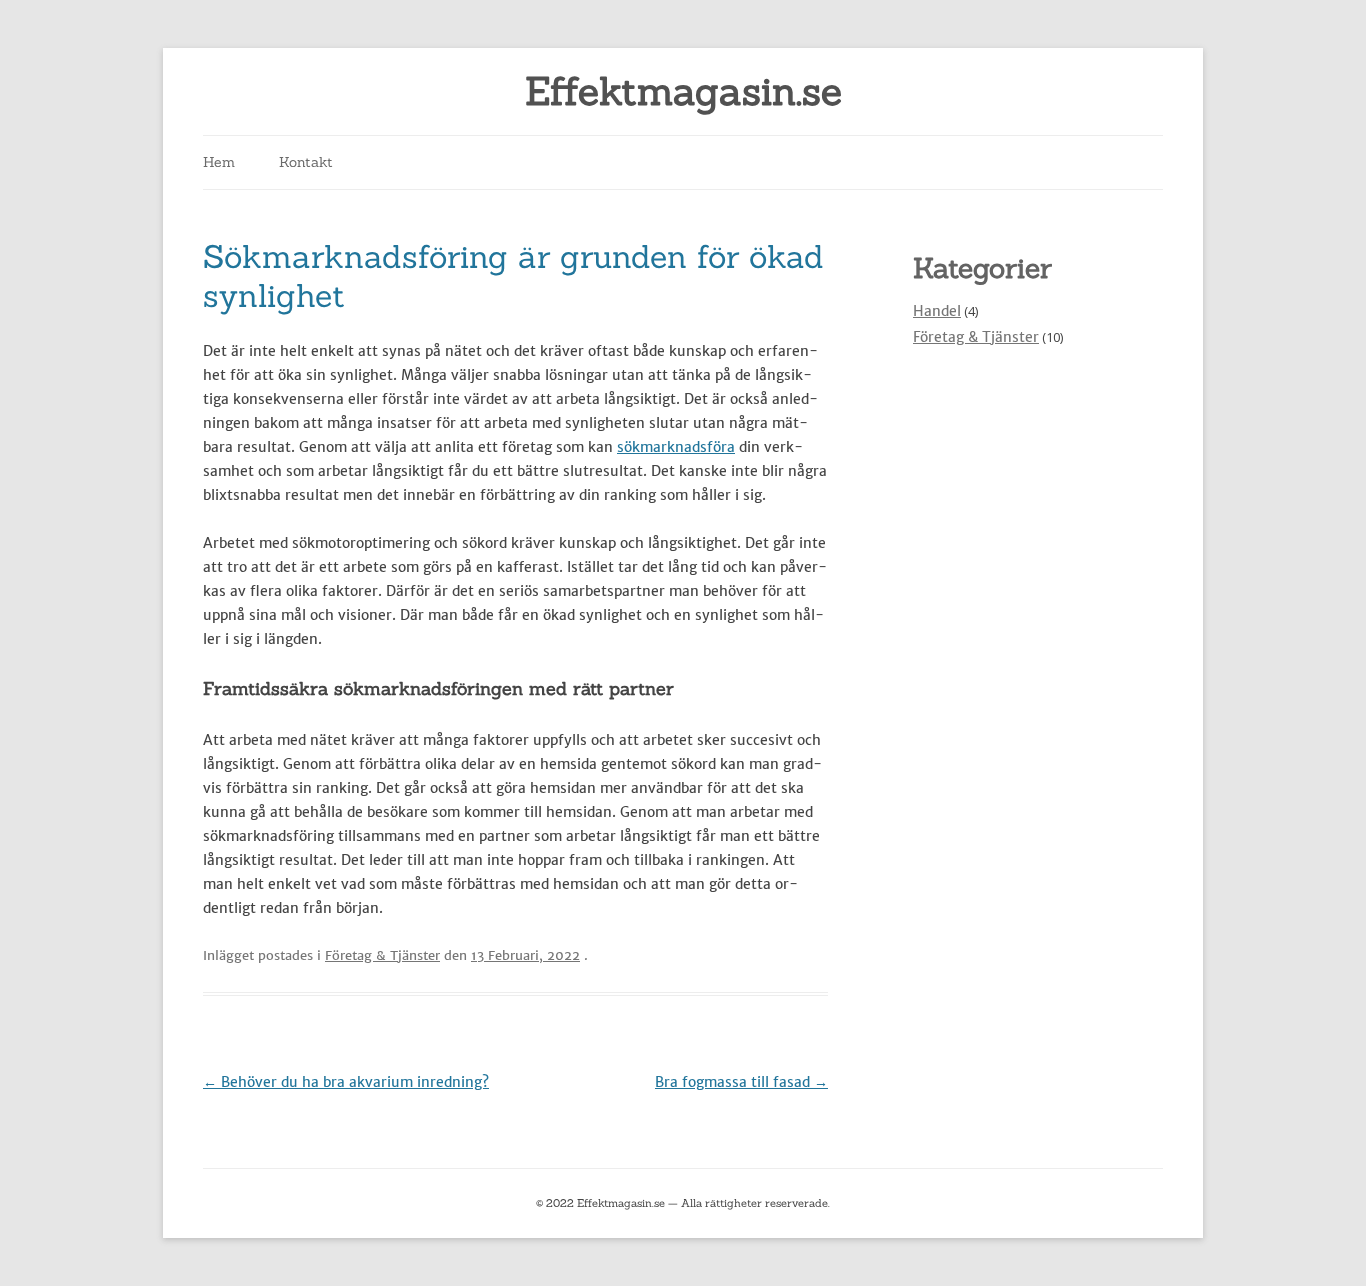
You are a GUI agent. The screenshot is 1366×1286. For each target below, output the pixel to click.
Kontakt (306, 162)
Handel (937, 311)
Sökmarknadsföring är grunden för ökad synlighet (513, 275)
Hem (219, 162)
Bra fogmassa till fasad (741, 1082)
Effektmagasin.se (683, 91)
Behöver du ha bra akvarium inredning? (346, 1082)
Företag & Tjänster (382, 955)
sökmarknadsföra (676, 447)
